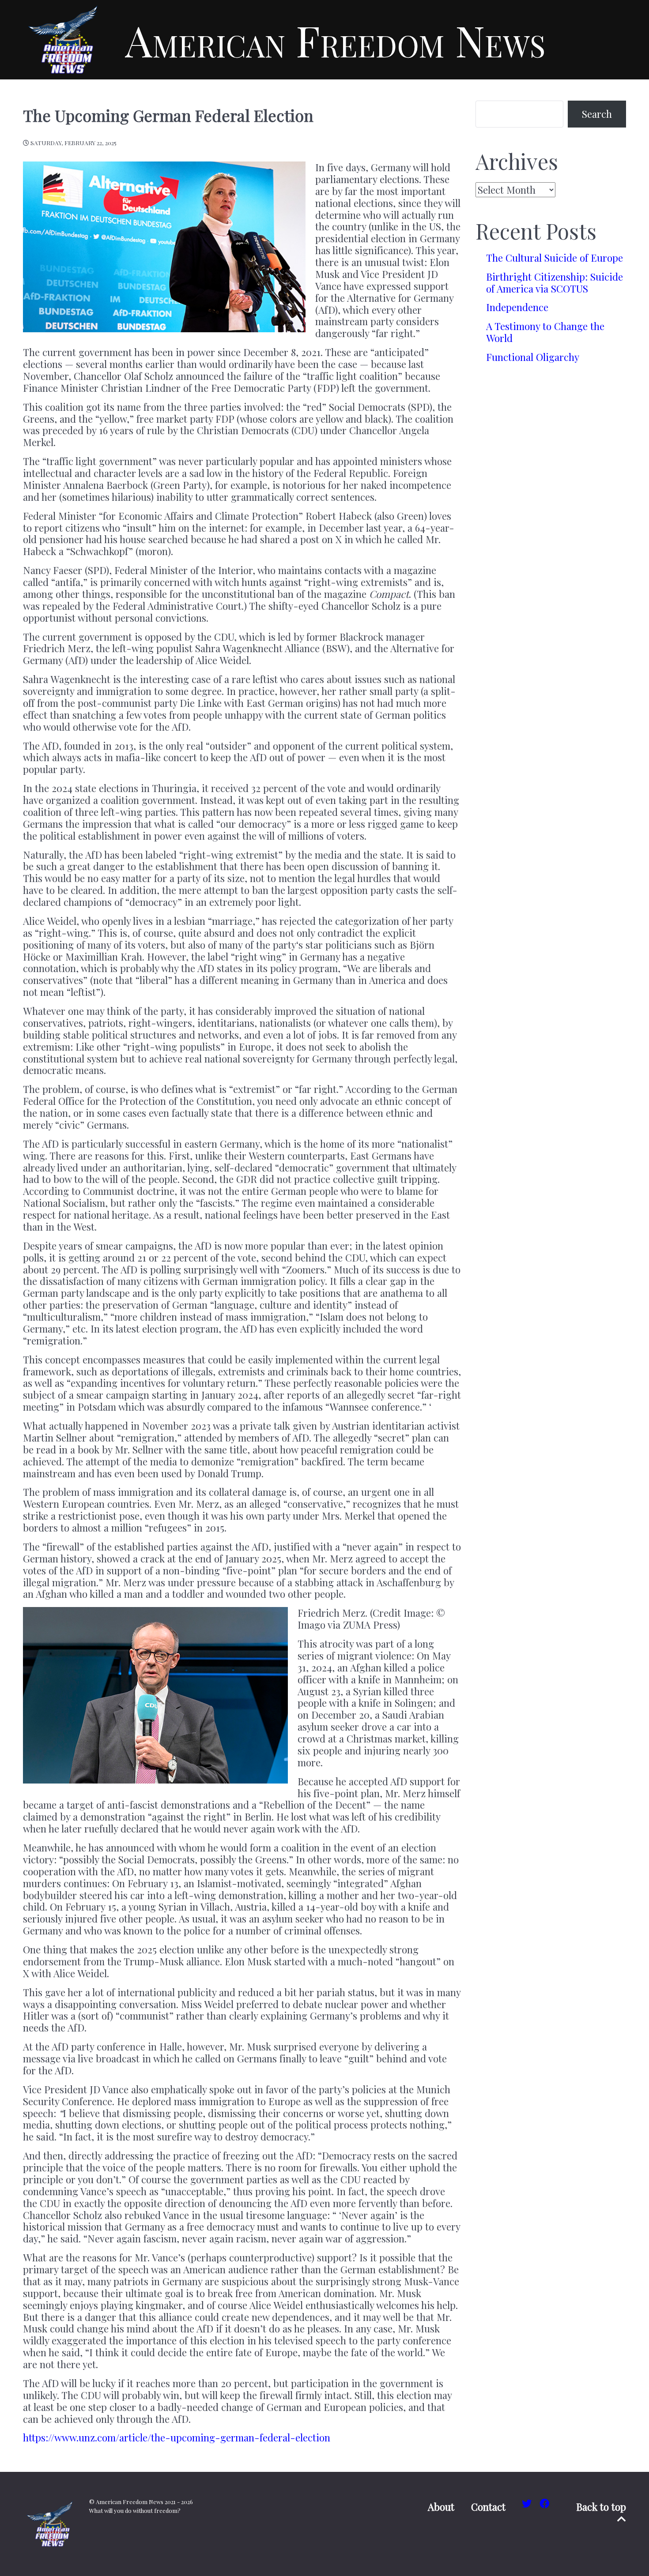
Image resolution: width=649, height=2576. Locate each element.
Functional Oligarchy (533, 357)
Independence (517, 307)
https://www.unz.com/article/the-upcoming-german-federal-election (177, 2437)
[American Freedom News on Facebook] (545, 2503)
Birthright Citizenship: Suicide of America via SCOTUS (555, 283)
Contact (488, 2507)
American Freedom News (335, 40)
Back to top (601, 2507)
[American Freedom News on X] (528, 2503)
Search (597, 114)
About (441, 2507)
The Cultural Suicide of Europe (555, 258)
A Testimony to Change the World (545, 332)
